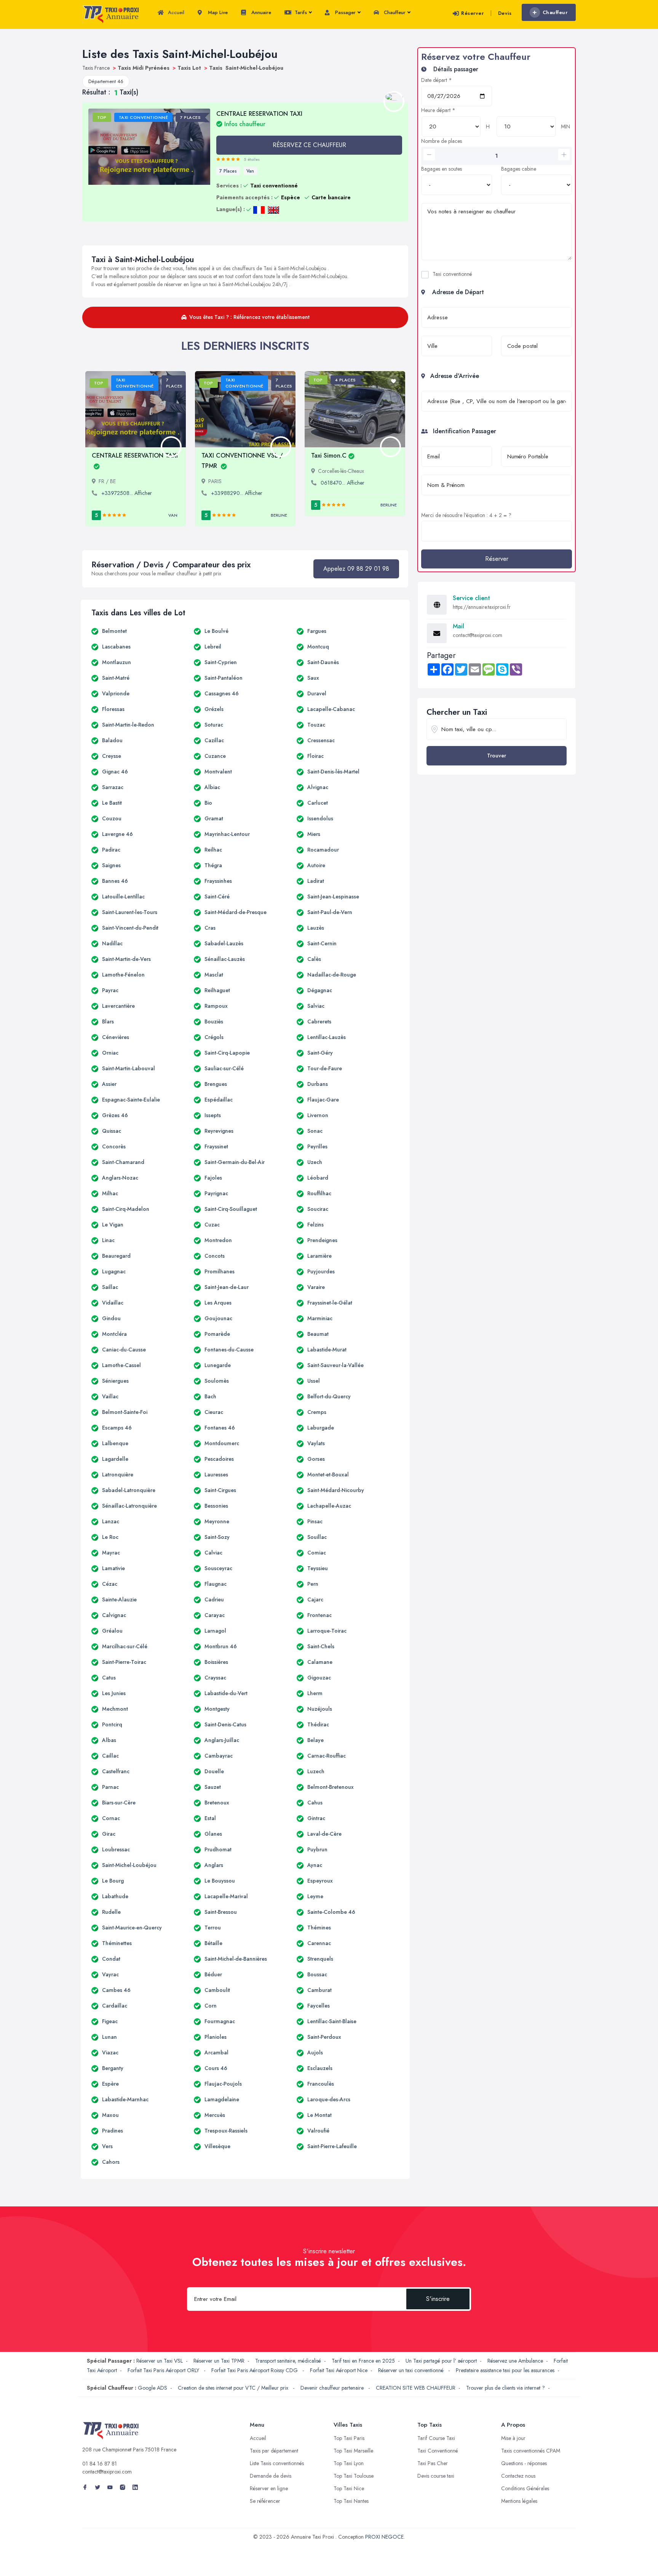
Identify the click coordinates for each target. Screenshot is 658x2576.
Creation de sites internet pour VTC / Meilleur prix (234, 2388)
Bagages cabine (519, 169)
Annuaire (260, 12)
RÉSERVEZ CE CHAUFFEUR (309, 145)
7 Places (228, 171)
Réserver (472, 13)
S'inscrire (438, 2299)
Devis (505, 13)
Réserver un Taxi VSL (160, 2361)
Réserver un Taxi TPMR (219, 2361)
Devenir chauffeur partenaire (333, 2388)
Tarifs (300, 12)
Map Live (217, 12)
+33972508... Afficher (127, 493)
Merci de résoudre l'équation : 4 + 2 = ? (466, 515)
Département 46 (106, 81)
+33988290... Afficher (237, 493)
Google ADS (153, 2388)
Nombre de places (442, 141)
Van (250, 171)
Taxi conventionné (452, 274)
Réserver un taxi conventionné (412, 2370)
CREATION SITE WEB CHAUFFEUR (416, 2388)
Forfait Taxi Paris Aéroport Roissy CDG (255, 2370)
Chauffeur (394, 12)
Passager (345, 12)
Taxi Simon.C (329, 455)
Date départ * (437, 80)
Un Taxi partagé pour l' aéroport (441, 2361)
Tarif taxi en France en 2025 (363, 2361)
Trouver (497, 756)
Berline (279, 515)
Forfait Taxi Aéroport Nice (339, 2370)
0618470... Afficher (343, 483)
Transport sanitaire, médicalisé (288, 2361)
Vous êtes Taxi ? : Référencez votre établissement (249, 317)
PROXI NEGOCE (384, 2537)
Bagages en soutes (442, 169)
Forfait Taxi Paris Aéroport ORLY (164, 2370)
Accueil (175, 12)
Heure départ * (438, 110)
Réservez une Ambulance (515, 2361)
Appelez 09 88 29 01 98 (356, 569)
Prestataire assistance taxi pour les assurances (505, 2370)
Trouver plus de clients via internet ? (505, 2388)
